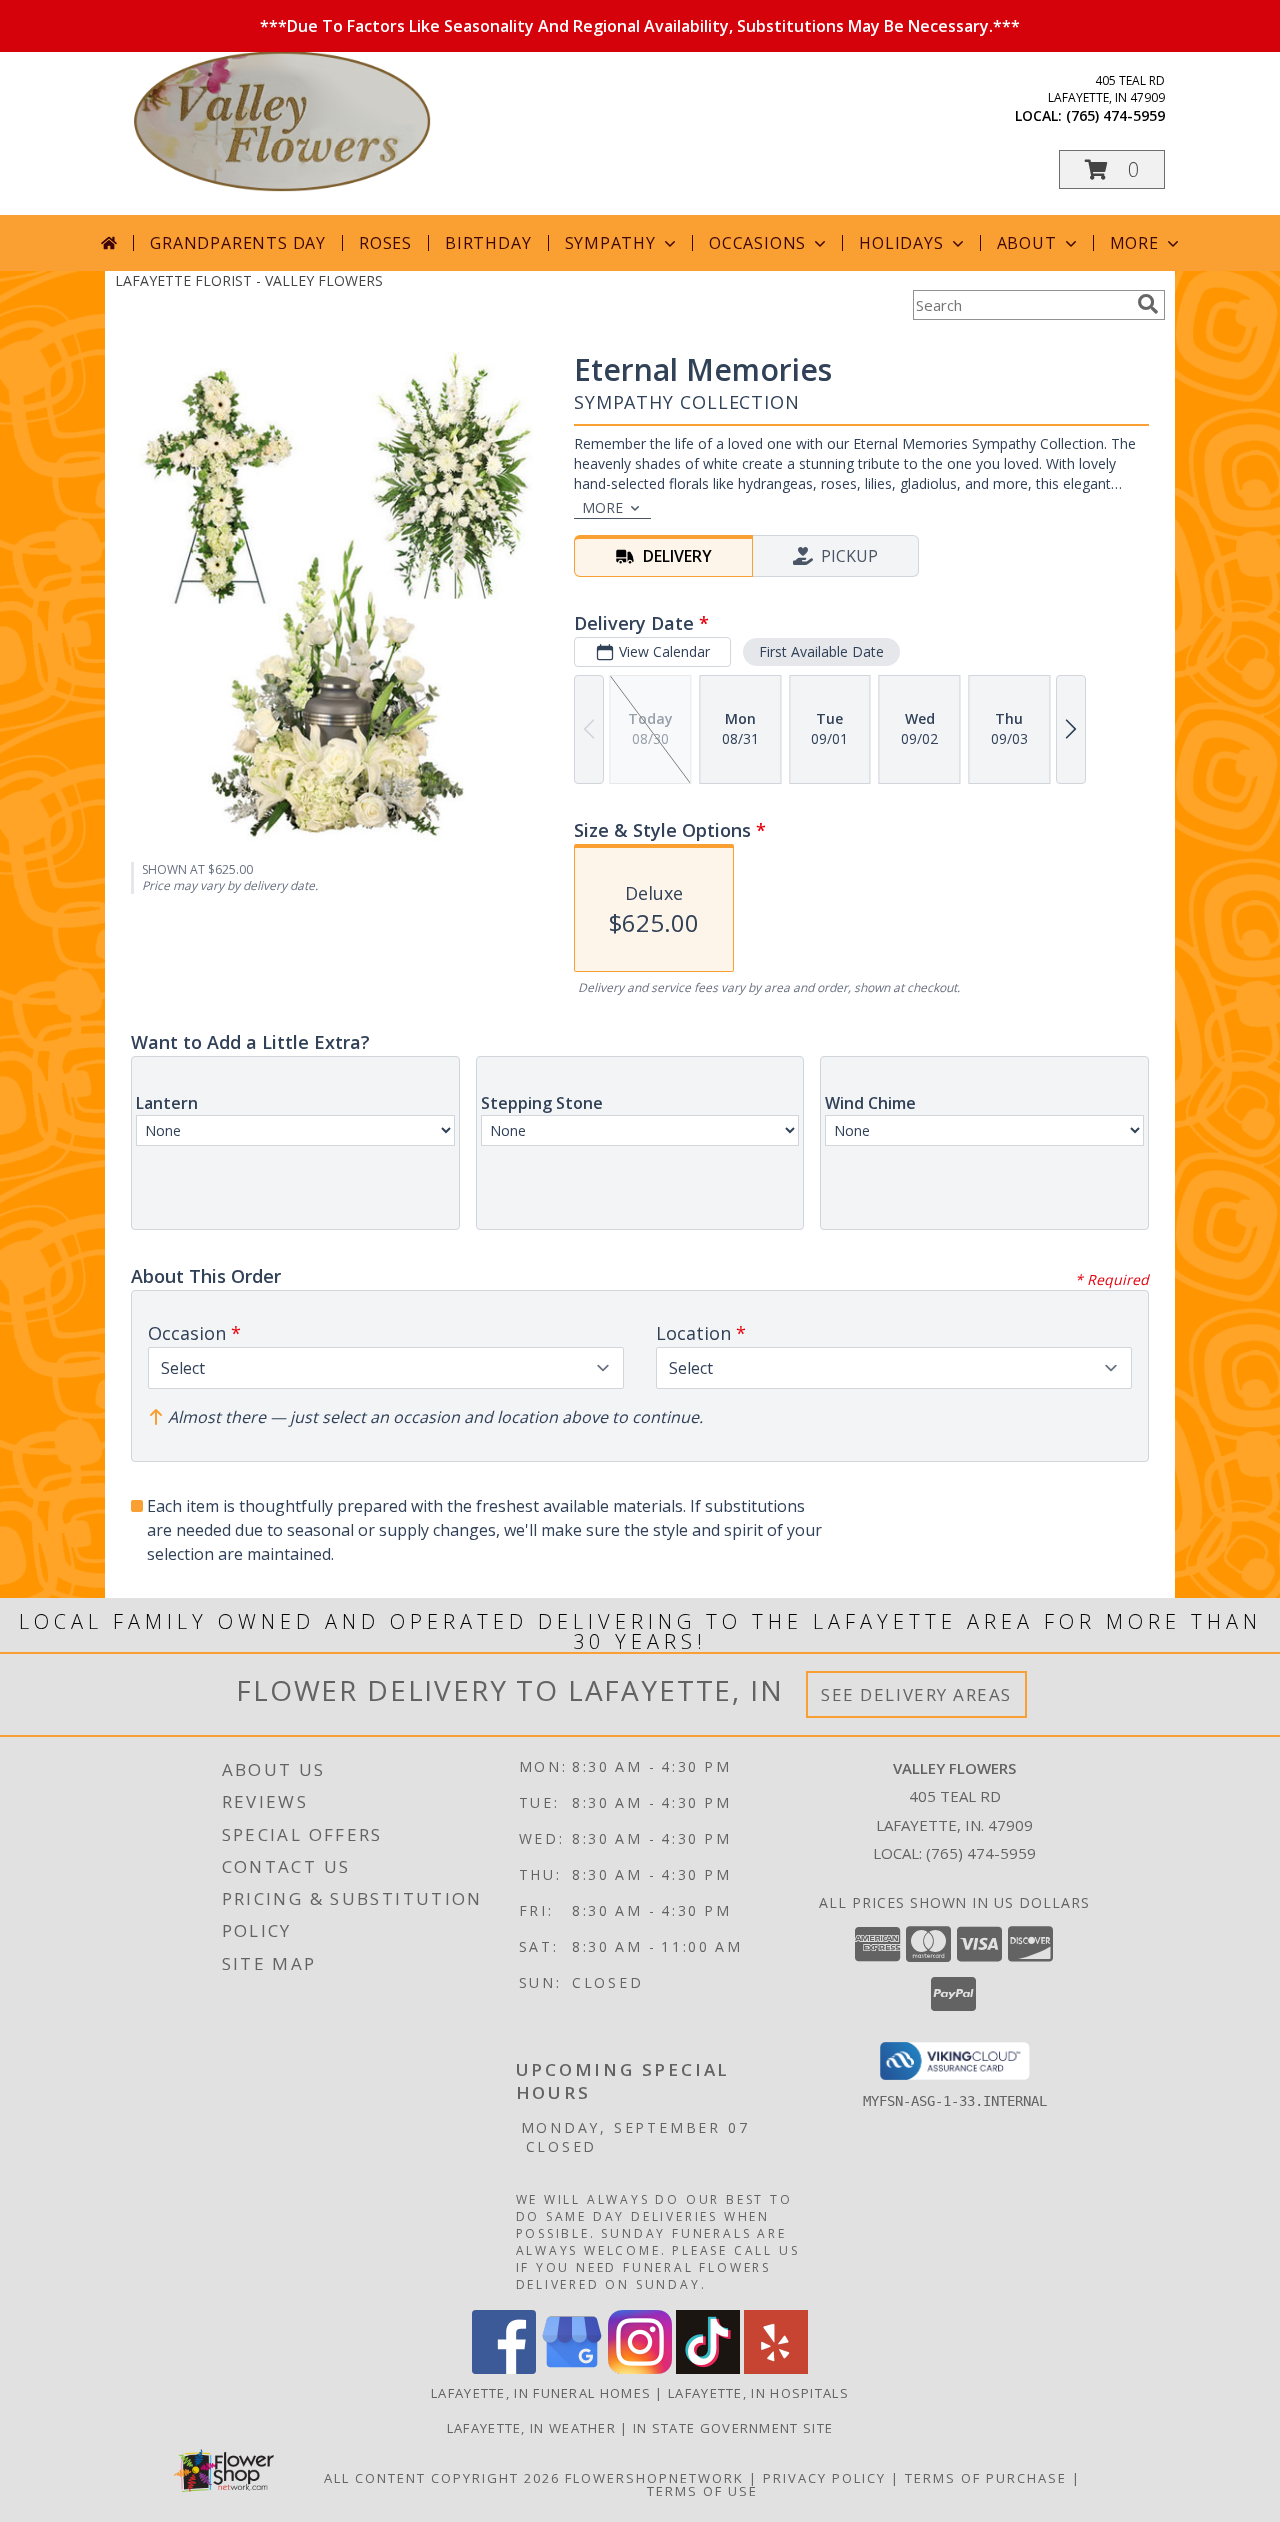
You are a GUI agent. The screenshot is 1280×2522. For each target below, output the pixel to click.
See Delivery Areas (916, 1694)
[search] (1148, 304)
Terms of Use (702, 2491)
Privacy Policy (824, 2478)
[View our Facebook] (504, 2368)
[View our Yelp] (776, 2368)
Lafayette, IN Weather (531, 2428)
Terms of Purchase (986, 2478)
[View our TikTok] (708, 2368)
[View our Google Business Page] (572, 2368)
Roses (385, 243)
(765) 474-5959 (1115, 115)
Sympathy (610, 243)
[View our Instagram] (640, 2368)
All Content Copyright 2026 (442, 2478)
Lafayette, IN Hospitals (758, 2393)
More (1134, 243)
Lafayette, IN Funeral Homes (541, 2393)
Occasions (757, 243)
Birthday (488, 243)
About (1027, 243)
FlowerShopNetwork (654, 2478)
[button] (1112, 169)
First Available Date (821, 651)
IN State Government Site (733, 2428)
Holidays (901, 243)
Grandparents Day (238, 243)
